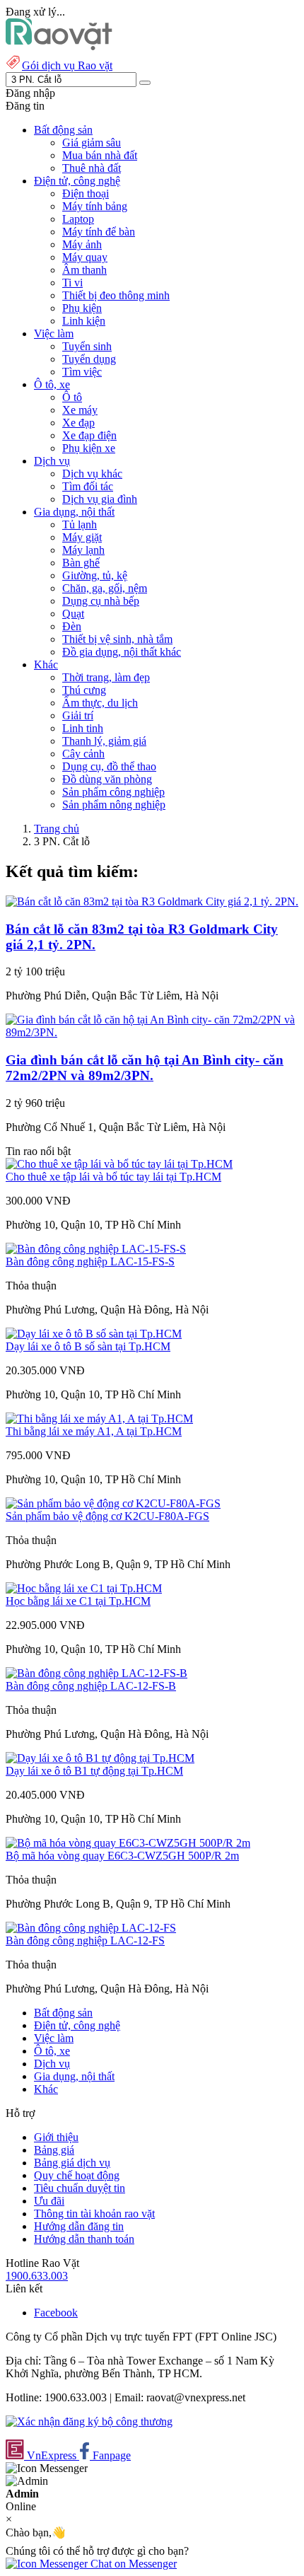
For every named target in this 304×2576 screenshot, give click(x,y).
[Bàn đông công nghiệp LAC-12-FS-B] (97, 1673)
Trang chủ (57, 829)
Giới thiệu (56, 2137)
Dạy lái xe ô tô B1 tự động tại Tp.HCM (94, 1771)
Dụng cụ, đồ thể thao (109, 766)
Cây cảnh (83, 754)
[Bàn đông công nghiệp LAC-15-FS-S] (96, 1249)
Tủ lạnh (80, 524)
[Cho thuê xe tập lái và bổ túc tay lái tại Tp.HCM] (119, 1164)
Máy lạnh (83, 550)
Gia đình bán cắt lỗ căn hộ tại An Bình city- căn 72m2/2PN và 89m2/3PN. (145, 1068)
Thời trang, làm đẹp (106, 677)
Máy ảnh (82, 244)
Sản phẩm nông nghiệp (114, 805)
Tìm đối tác (88, 486)
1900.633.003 (37, 2276)
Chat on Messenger (132, 2564)
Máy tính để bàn (99, 232)
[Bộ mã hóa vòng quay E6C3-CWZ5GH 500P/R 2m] (128, 1843)
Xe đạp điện (89, 435)
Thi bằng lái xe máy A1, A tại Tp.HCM (94, 1431)
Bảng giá (54, 2150)
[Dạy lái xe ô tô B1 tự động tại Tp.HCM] (100, 1758)
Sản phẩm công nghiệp (113, 792)
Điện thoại (86, 193)
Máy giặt (82, 537)
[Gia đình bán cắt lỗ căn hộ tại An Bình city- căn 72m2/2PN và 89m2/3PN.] (152, 1032)
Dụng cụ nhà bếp (101, 601)
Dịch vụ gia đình (100, 499)
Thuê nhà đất (92, 168)
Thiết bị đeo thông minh (116, 295)
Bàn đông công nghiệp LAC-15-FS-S (90, 1261)
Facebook (56, 2313)
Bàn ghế (81, 563)
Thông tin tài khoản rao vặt (94, 2214)
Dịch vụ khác (92, 474)
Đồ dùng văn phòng (107, 779)
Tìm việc (82, 372)
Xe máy (80, 410)
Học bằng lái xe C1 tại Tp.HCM (78, 1601)
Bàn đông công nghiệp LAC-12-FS (85, 1940)
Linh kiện (84, 321)
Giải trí (78, 715)
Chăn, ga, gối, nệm (105, 588)
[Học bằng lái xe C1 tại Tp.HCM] (84, 1588)
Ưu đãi (49, 2201)
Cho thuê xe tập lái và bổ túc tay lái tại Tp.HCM (113, 1177)
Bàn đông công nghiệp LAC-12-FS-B (91, 1686)
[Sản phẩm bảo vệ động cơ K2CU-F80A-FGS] (113, 1503)
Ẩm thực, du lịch (100, 703)
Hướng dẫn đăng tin (79, 2226)
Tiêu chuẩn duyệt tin (80, 2188)
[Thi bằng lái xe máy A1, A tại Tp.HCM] (99, 1418)
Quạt (73, 614)
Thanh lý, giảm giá (104, 741)
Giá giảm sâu (92, 143)
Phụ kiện (82, 308)
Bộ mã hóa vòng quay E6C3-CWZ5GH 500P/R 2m (122, 1856)
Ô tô (72, 397)
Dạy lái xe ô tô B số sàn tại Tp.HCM (88, 1346)
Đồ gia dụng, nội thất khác (122, 652)
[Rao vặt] (59, 46)
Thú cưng (84, 690)
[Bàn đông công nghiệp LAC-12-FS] (91, 1928)
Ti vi (72, 283)
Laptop (78, 219)
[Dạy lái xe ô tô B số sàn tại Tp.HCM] (94, 1334)
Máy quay (85, 257)
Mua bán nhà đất (100, 155)
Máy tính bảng (95, 206)
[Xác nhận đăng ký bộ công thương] (89, 2421)
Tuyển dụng (89, 359)
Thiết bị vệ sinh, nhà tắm (117, 639)
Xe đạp (78, 423)
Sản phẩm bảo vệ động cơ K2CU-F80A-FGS (107, 1516)
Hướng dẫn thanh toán (84, 2239)
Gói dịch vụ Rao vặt (67, 65)
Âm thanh (84, 270)
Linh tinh (83, 728)
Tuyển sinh (87, 346)
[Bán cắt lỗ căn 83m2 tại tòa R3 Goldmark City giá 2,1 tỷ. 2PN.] (152, 901)
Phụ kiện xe (89, 448)
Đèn (72, 626)
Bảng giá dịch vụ (72, 2163)
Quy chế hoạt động (77, 2175)
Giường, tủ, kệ (95, 575)
